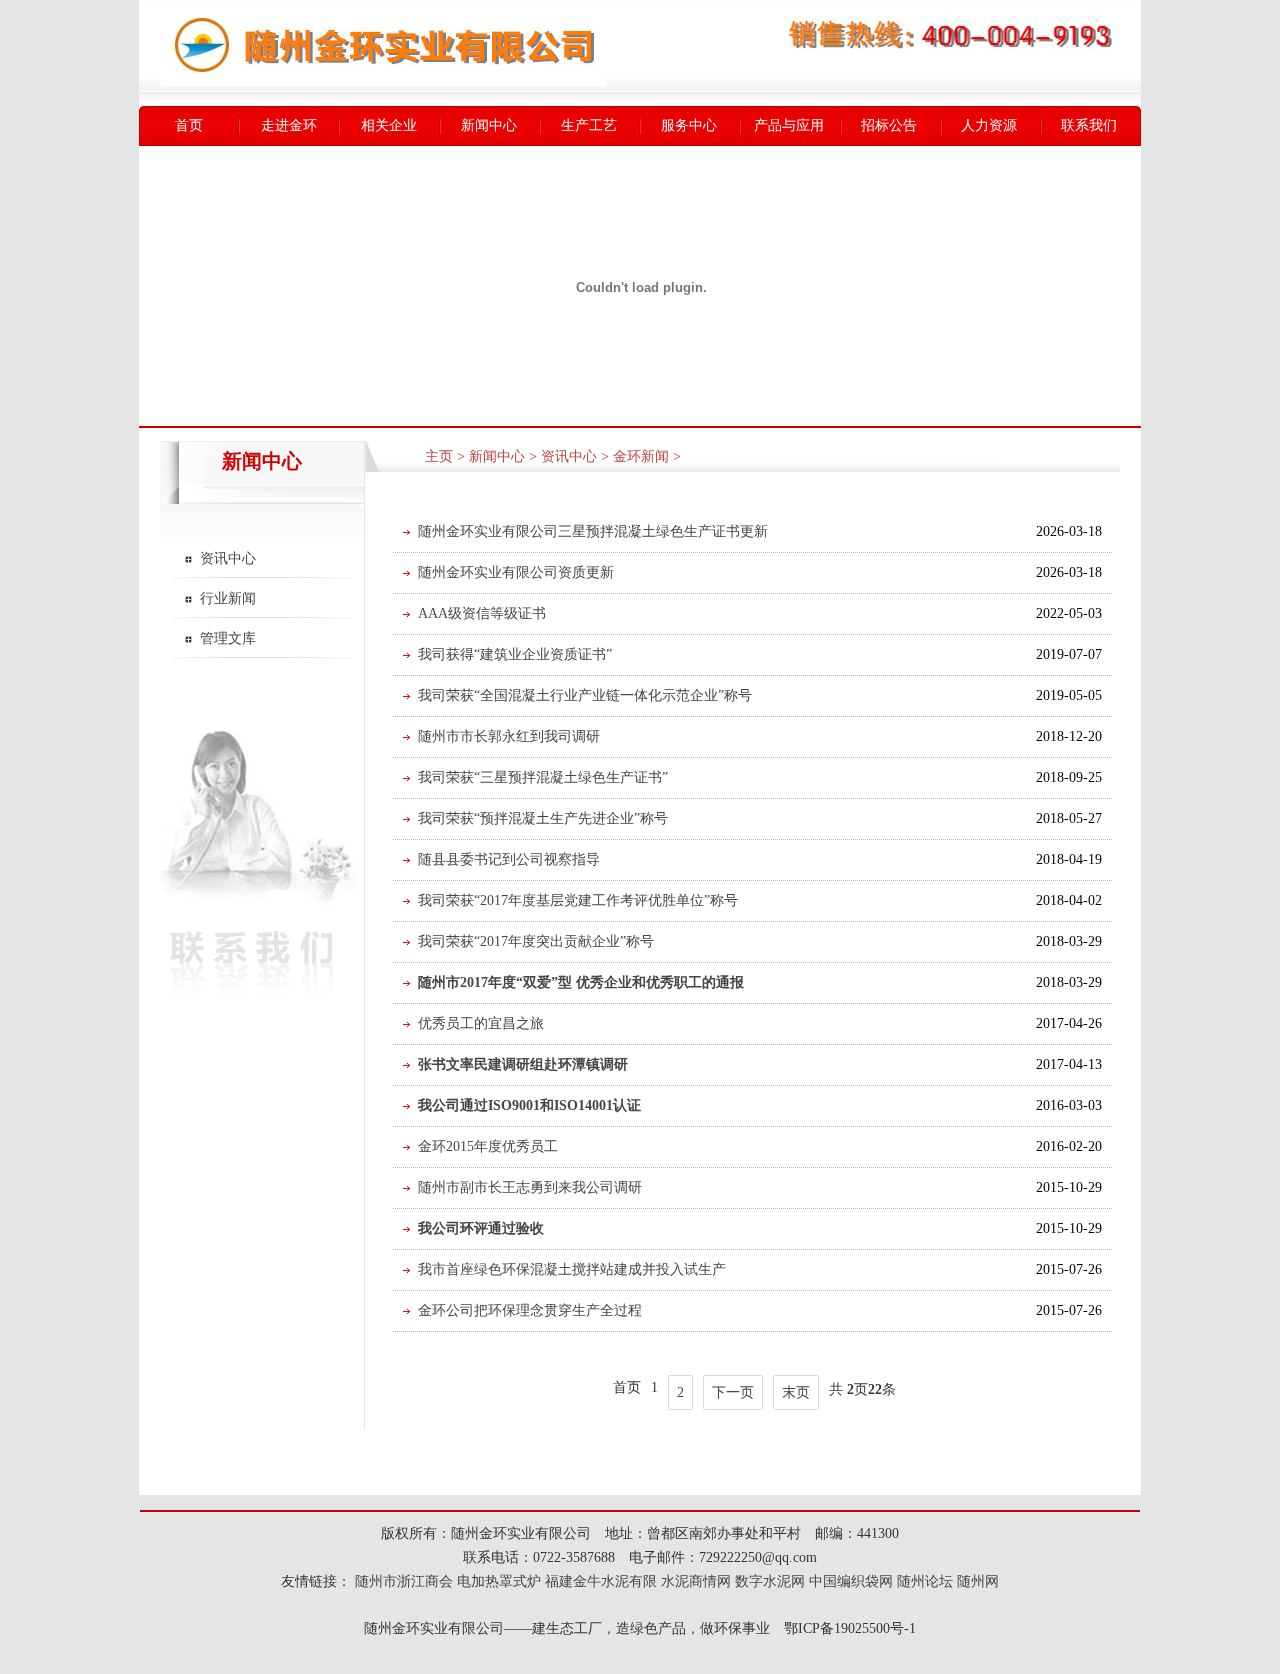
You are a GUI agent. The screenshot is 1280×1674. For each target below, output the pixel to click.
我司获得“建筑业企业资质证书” (515, 654)
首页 (189, 125)
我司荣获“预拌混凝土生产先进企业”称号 (543, 818)
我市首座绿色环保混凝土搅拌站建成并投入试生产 (572, 1269)
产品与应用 (789, 125)
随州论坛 (925, 1581)
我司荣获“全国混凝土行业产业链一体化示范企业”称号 (585, 695)
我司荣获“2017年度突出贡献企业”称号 (536, 941)
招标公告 (889, 125)
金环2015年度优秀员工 (488, 1146)
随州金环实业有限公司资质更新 (516, 572)
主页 (439, 456)
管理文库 (228, 638)
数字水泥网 (770, 1581)
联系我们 (1089, 125)
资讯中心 (228, 558)
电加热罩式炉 (499, 1581)
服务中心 (689, 125)
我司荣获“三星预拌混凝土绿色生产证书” (543, 777)
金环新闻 (641, 456)
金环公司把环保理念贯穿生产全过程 (530, 1310)
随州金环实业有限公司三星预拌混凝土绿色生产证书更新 (593, 531)
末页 (796, 1392)
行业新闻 (228, 598)
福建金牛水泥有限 (601, 1581)
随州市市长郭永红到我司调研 (509, 736)
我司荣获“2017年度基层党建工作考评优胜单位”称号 (578, 900)
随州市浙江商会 (402, 1581)
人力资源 (989, 125)
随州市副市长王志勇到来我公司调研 (530, 1187)
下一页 (733, 1392)
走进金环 (289, 125)
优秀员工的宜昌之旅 (481, 1023)
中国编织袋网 (851, 1581)
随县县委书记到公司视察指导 (509, 859)
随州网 (978, 1581)
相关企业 (389, 125)
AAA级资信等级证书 (482, 613)
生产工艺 (589, 125)
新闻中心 (489, 125)
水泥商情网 (696, 1581)
